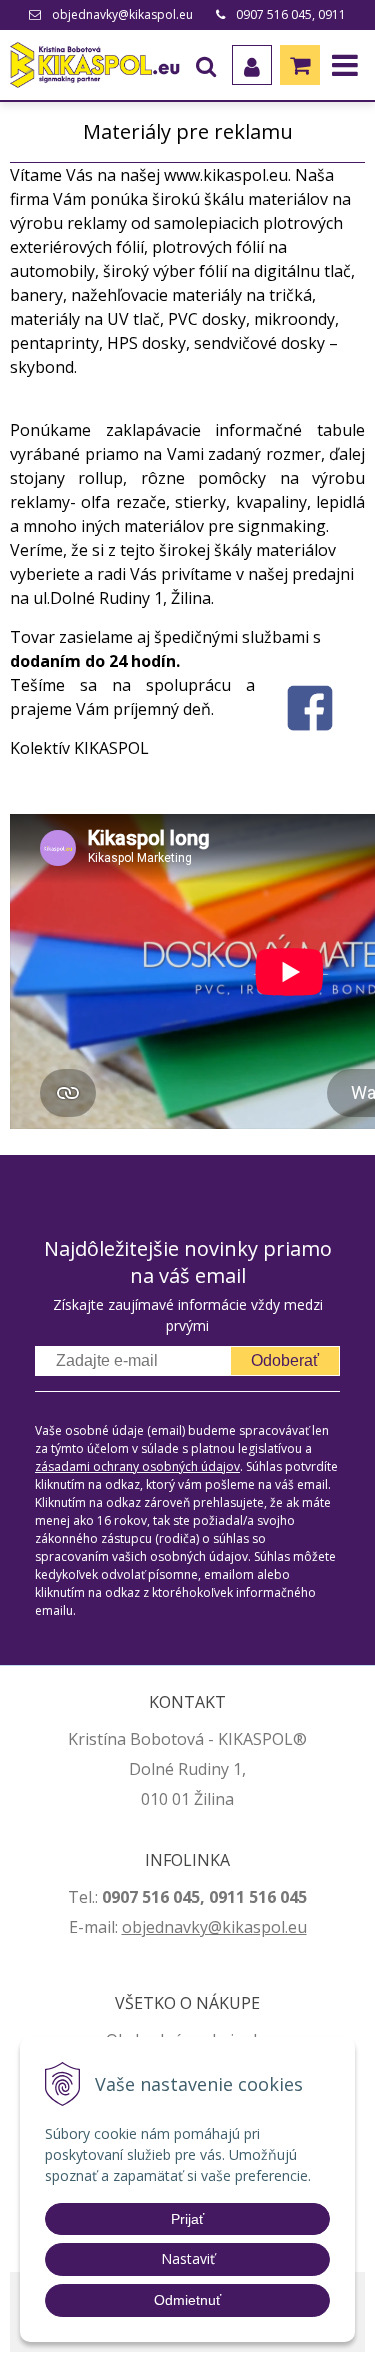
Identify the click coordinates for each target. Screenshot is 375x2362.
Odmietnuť (187, 2300)
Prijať (187, 2219)
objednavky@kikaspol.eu (122, 14)
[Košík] (300, 65)
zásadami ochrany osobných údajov (137, 1466)
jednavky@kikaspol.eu (224, 1927)
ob (132, 1927)
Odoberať (285, 1360)
